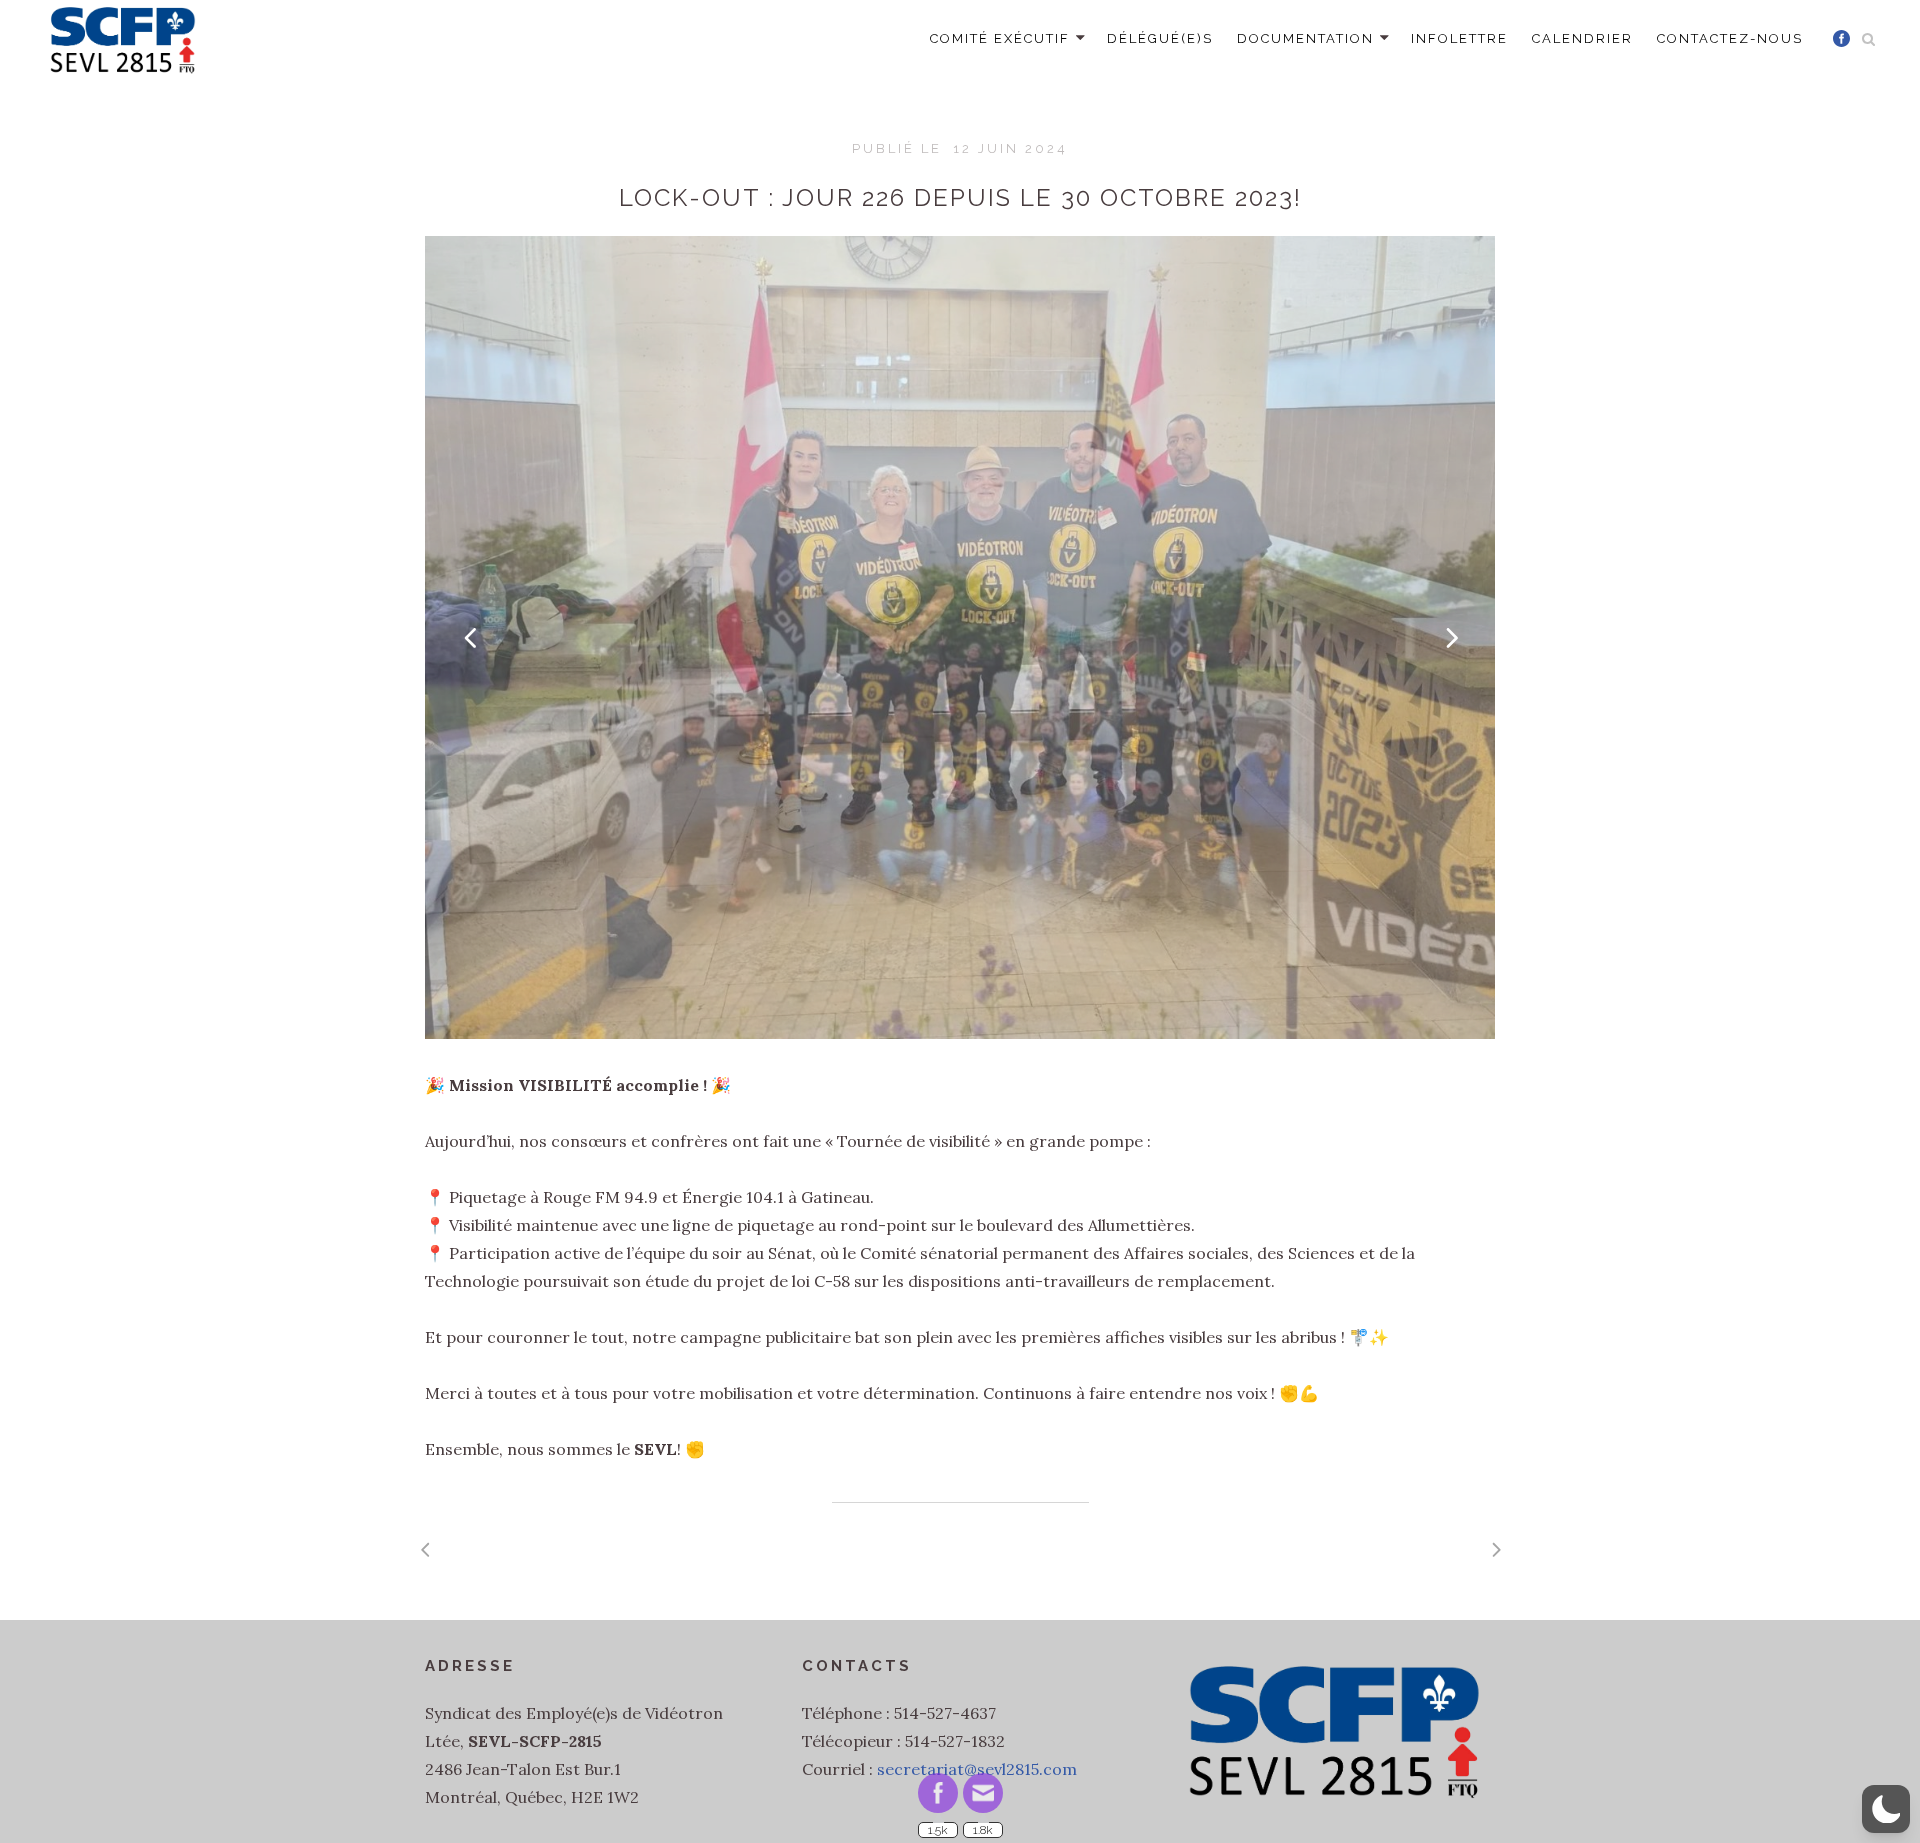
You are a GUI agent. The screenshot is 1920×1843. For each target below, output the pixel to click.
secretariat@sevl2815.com (977, 1769)
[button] (1886, 1809)
